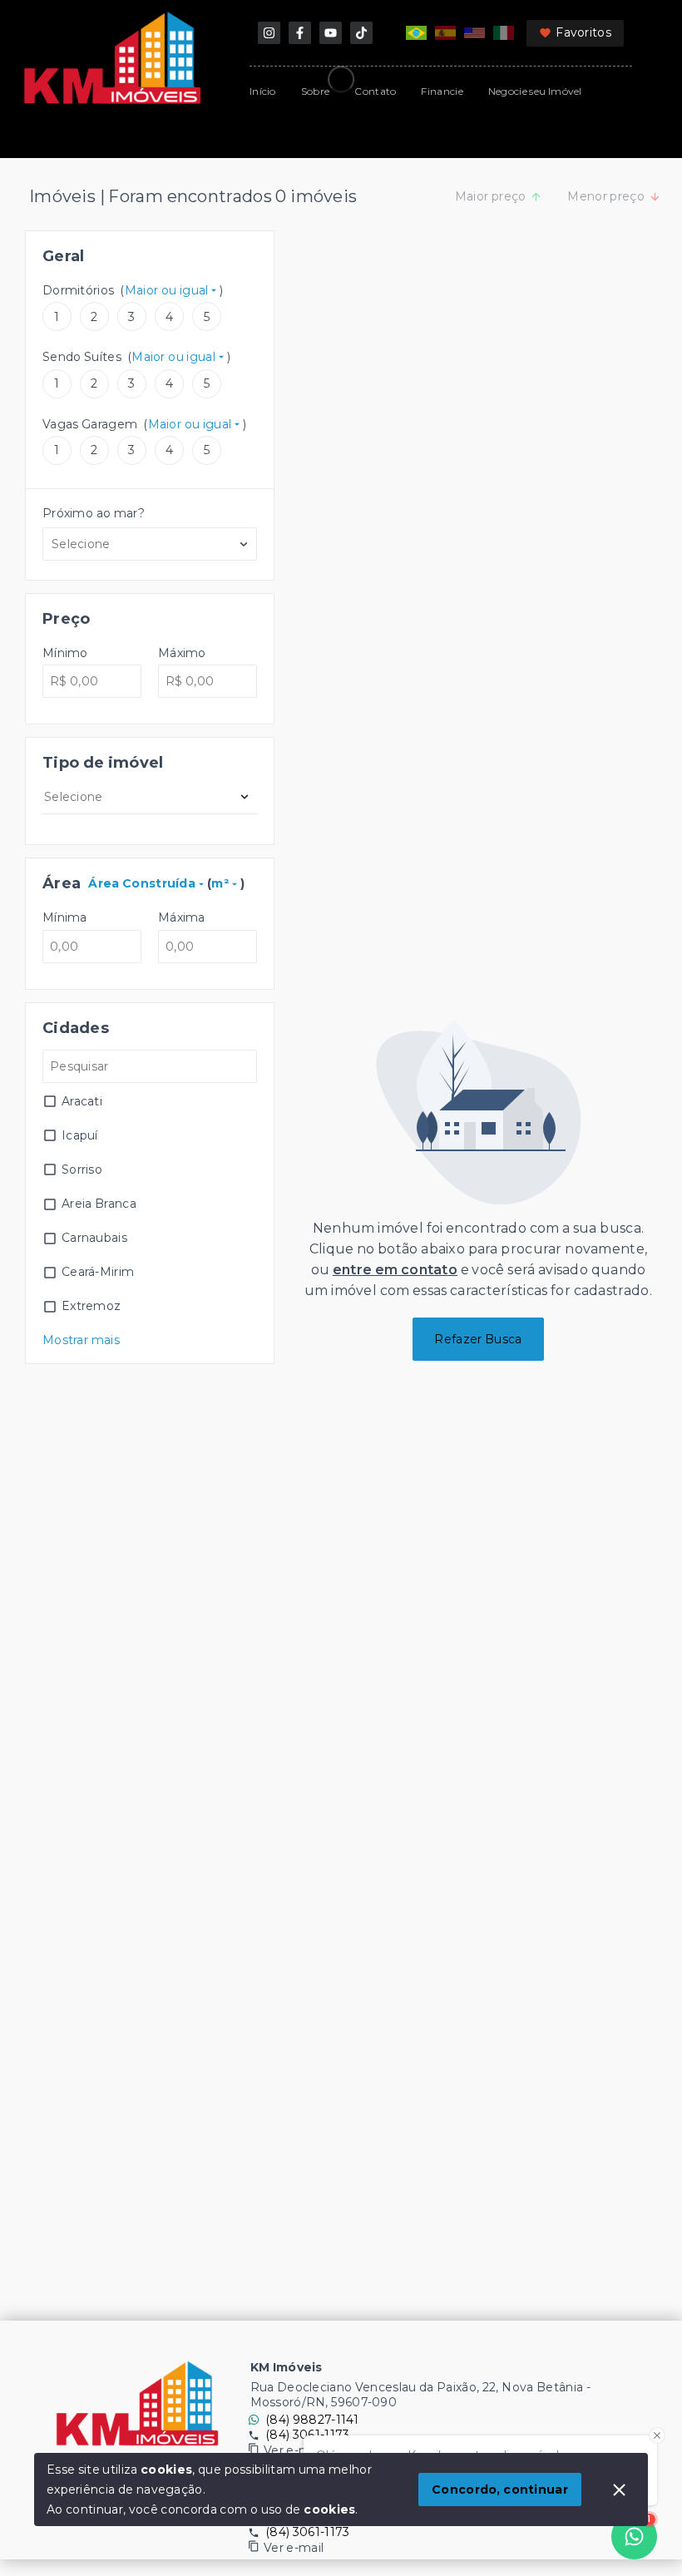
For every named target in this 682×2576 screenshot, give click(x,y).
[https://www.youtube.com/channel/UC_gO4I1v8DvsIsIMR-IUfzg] (331, 33)
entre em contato (395, 1270)
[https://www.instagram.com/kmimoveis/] (269, 33)
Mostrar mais (81, 1340)
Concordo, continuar (500, 2489)
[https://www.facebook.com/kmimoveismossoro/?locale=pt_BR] (300, 33)
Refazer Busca (478, 1339)
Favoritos (583, 32)
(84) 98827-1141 (312, 2420)
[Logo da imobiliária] (137, 2404)
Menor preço (606, 196)
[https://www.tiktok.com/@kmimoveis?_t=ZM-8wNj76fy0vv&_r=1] (361, 33)
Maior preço (491, 196)
